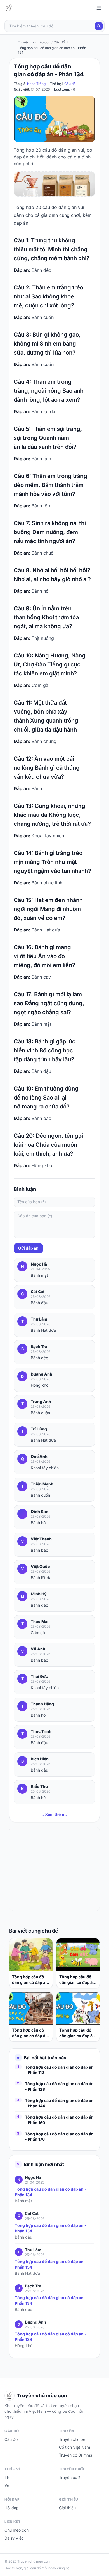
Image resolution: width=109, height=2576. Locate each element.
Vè (7, 2485)
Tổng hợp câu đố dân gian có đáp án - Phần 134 (51, 2192)
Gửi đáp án (28, 1248)
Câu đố (70, 84)
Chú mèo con (16, 2530)
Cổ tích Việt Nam (74, 2447)
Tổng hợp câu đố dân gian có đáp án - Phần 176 (59, 2136)
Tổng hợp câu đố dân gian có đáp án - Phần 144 (59, 2103)
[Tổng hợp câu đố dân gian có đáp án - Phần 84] (31, 2008)
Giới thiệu (67, 2508)
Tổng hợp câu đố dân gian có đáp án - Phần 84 (30, 2033)
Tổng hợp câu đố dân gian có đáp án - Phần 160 (59, 2120)
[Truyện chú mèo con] (10, 8)
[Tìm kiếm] (99, 26)
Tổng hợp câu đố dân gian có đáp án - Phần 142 (30, 1980)
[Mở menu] (99, 8)
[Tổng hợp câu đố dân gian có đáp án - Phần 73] (78, 2008)
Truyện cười (70, 2477)
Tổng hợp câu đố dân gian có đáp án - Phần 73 (77, 2033)
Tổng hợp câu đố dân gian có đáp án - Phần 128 (59, 2086)
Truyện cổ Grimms (75, 2455)
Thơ (8, 2477)
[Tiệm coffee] (54, 184)
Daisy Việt (14, 2538)
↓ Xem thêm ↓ (55, 1814)
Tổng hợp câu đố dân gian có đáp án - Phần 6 (77, 1980)
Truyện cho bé (72, 2439)
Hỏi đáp (12, 2508)
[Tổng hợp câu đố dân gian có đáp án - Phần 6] (78, 1955)
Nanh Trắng (36, 84)
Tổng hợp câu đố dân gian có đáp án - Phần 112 (59, 2070)
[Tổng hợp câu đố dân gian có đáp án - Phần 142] (31, 1955)
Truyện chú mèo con (34, 42)
